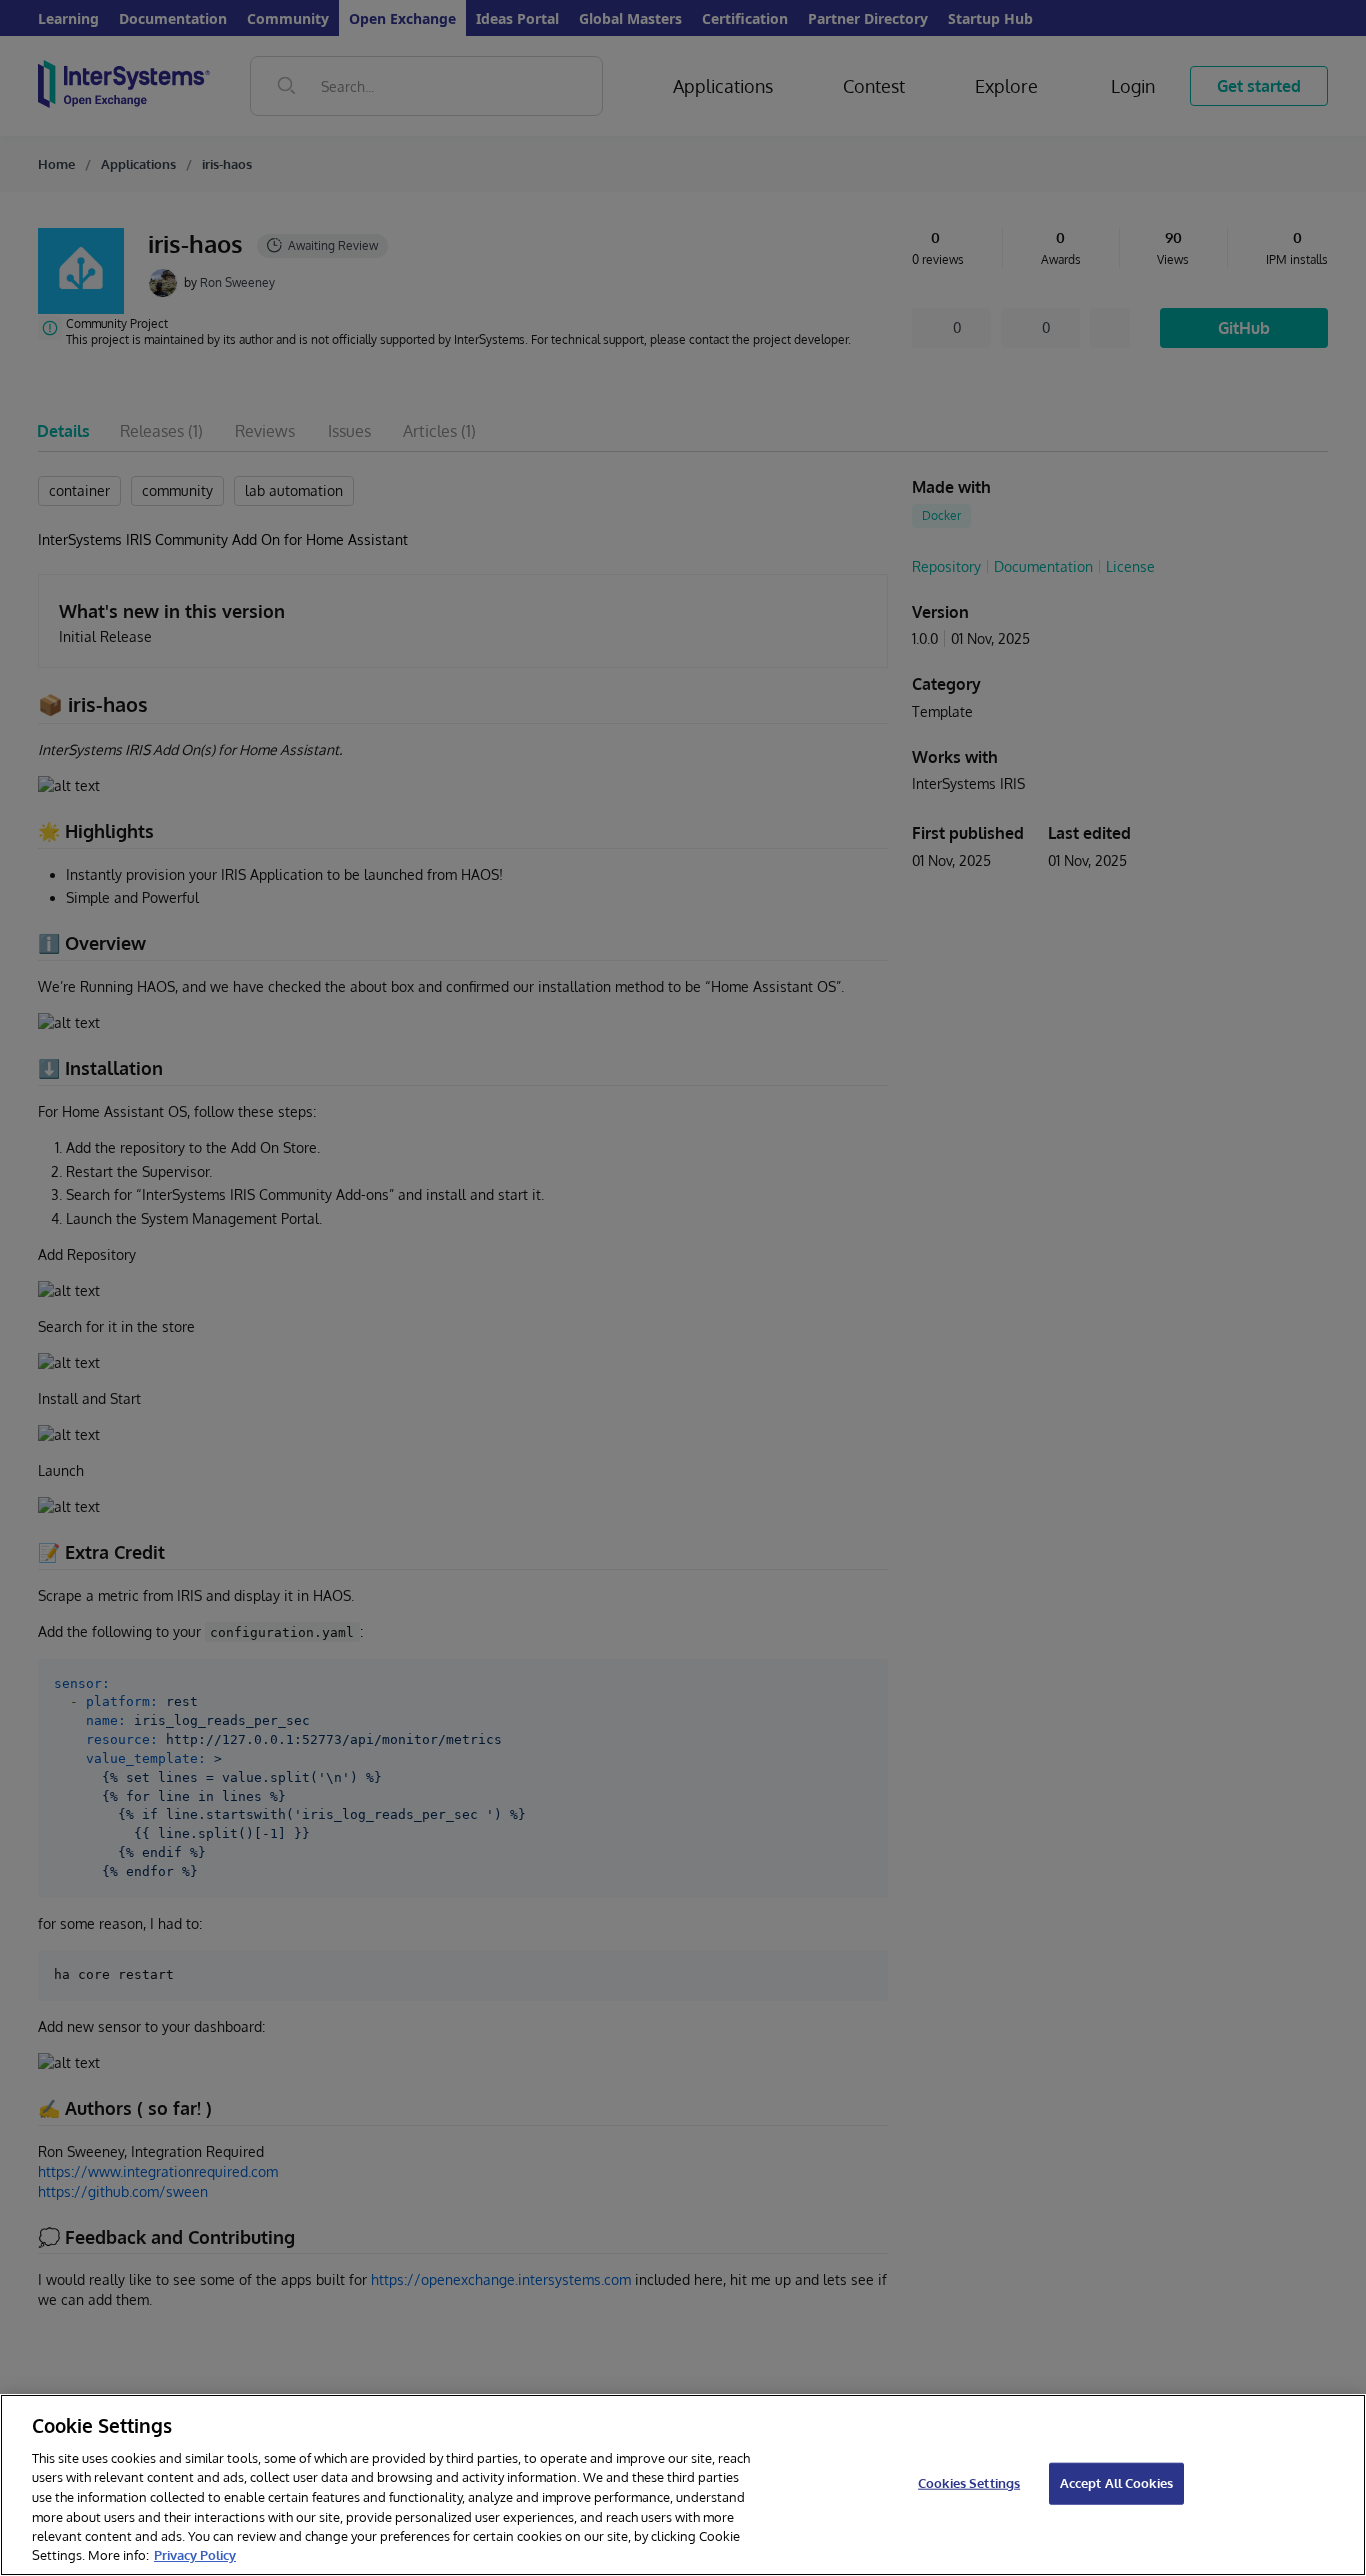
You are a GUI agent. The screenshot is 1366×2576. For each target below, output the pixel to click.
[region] (683, 2485)
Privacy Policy (195, 2555)
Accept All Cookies (1116, 2483)
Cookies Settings (969, 2483)
